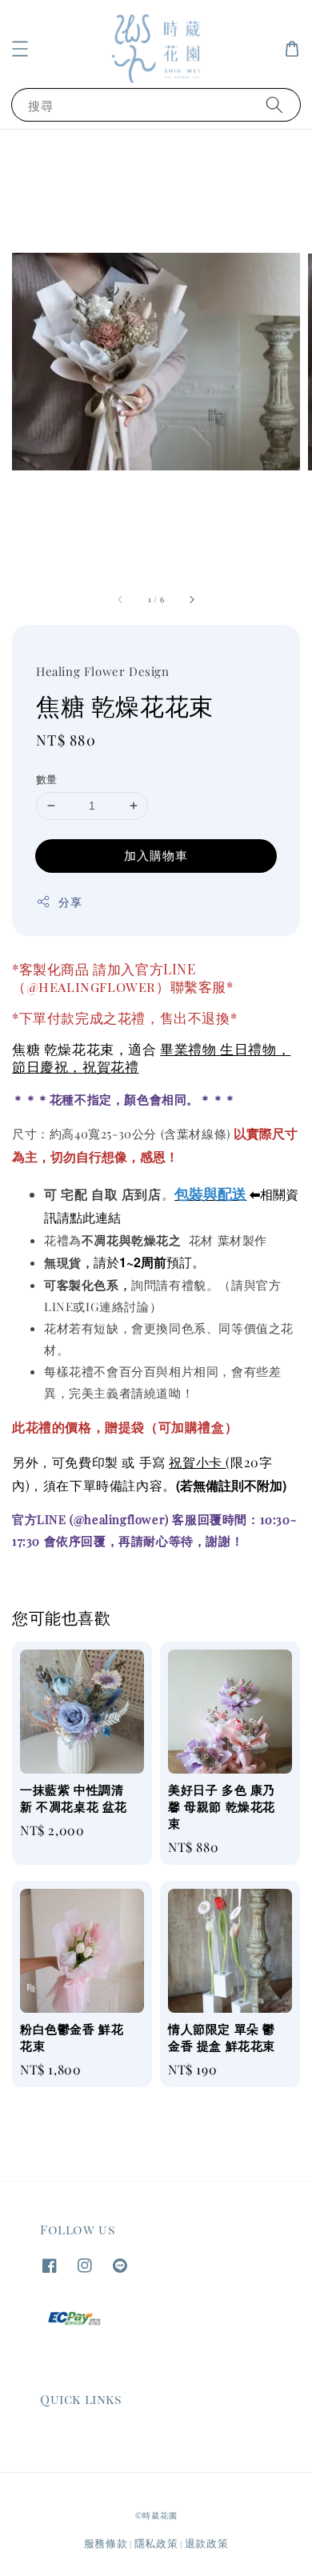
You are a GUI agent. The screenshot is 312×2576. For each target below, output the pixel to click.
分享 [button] (70, 902)
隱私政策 (156, 2543)
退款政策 (207, 2543)
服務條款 (106, 2543)
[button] (20, 49)
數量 (47, 779)
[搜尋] (274, 104)
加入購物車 (156, 855)
